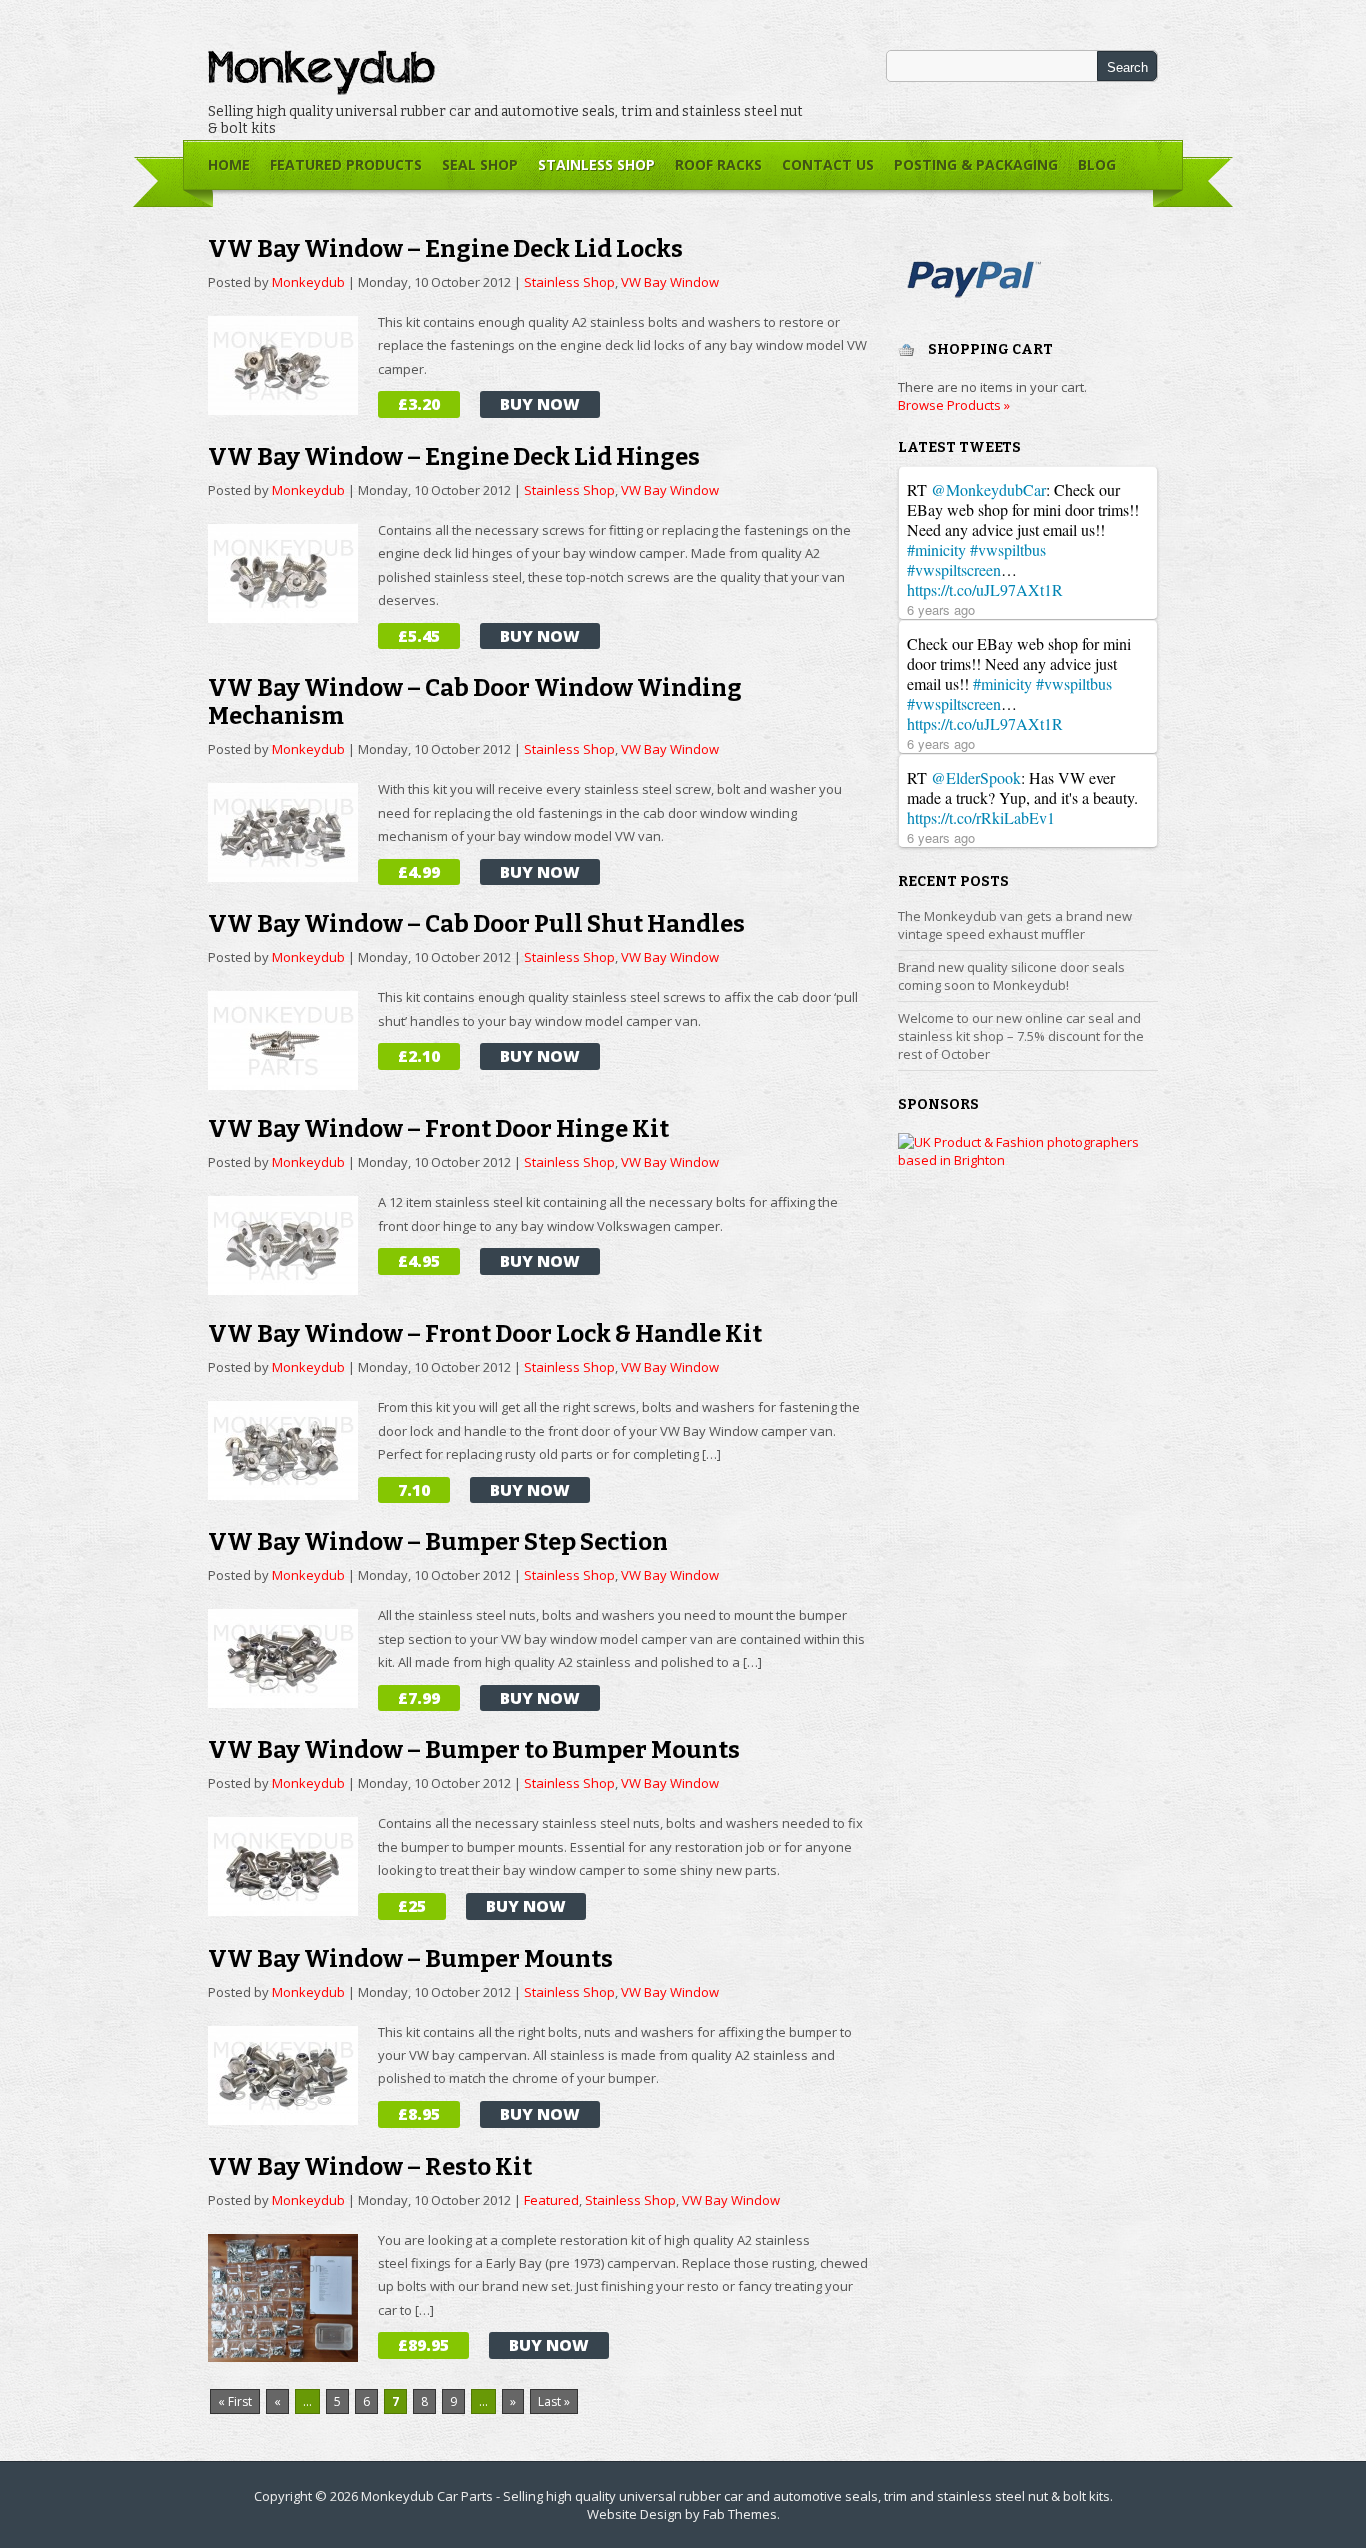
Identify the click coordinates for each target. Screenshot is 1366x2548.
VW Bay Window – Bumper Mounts (410, 1959)
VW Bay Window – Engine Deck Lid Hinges (454, 457)
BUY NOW (540, 404)
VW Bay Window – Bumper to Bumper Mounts (474, 1750)
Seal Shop (475, 172)
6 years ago (941, 609)
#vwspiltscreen (954, 569)
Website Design (634, 2514)
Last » (554, 2401)
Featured (551, 2200)
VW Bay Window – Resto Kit (370, 2167)
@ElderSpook (976, 777)
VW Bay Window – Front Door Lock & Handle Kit (485, 1334)
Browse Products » (954, 405)
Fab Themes (740, 2514)
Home (229, 164)
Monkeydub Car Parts (427, 2496)
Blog (1097, 164)
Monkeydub (308, 282)
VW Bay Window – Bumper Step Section (438, 1542)
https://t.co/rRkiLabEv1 (981, 817)
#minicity (936, 549)
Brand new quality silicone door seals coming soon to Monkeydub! (1011, 976)
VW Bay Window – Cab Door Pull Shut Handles (476, 924)
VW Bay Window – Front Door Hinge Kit (438, 1129)
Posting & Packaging (976, 164)
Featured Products (346, 164)
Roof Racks (718, 164)
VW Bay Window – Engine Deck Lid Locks (445, 249)
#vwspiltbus (1008, 549)
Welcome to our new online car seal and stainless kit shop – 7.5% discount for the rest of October (1021, 1036)
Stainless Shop (591, 172)
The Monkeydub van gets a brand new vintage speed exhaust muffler (1015, 925)
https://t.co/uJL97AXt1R (985, 589)
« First (235, 2401)
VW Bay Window (670, 282)
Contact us (828, 164)
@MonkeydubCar (988, 489)
